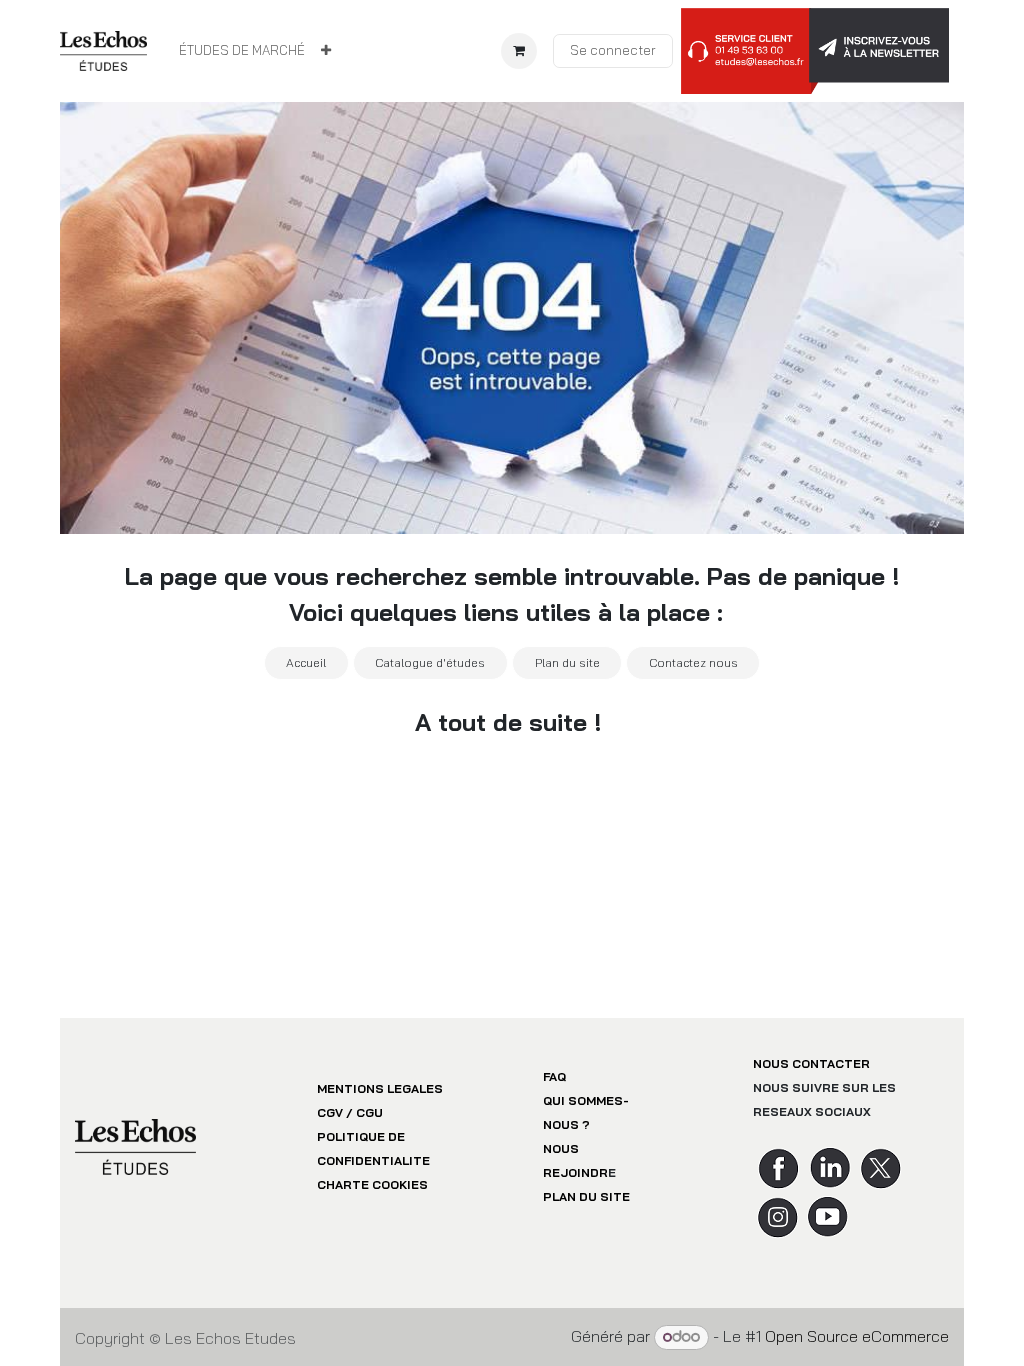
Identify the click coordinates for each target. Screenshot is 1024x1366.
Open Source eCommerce (857, 1336)
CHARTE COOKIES (372, 1184)
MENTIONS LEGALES (380, 1088)
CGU (369, 1112)
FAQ (554, 1076)
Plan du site (567, 662)
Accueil (306, 662)
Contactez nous (693, 662)
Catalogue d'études (430, 662)
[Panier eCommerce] (519, 51)
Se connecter (613, 50)
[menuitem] (242, 51)
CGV (330, 1112)
